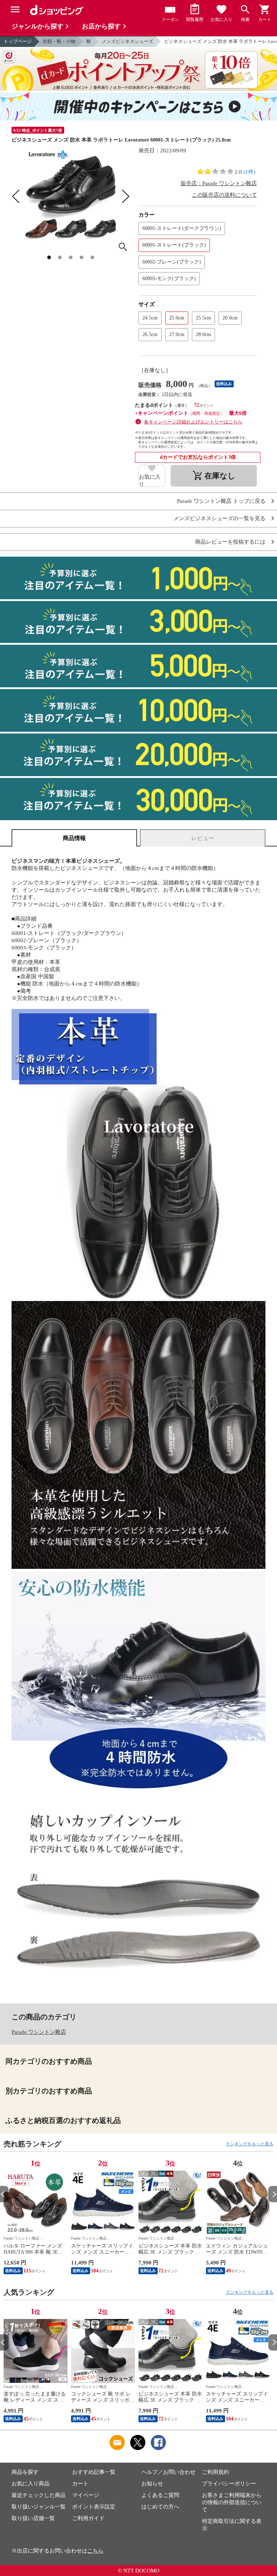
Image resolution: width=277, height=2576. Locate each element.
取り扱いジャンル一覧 (39, 2507)
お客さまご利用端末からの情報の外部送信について (232, 2502)
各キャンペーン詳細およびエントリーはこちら (193, 422)
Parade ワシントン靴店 (39, 2032)
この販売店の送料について (224, 195)
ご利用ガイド (88, 2518)
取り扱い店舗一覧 (33, 2518)
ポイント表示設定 (94, 2507)
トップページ (18, 41)
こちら (95, 2551)
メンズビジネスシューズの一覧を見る (219, 519)
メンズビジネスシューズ (127, 41)
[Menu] (15, 9)
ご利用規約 (216, 2472)
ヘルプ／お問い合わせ (168, 2472)
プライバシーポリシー (229, 2484)
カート (80, 2484)
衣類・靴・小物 (59, 41)
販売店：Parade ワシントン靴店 (219, 183)
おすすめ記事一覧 (94, 2472)
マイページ (86, 2495)
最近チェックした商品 (39, 2495)
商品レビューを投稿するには (230, 542)
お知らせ (152, 2484)
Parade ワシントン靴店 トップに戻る (221, 501)
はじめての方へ (160, 2507)
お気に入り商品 (30, 2484)
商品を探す (25, 2472)
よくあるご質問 (160, 2495)
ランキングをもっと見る (250, 2144)
